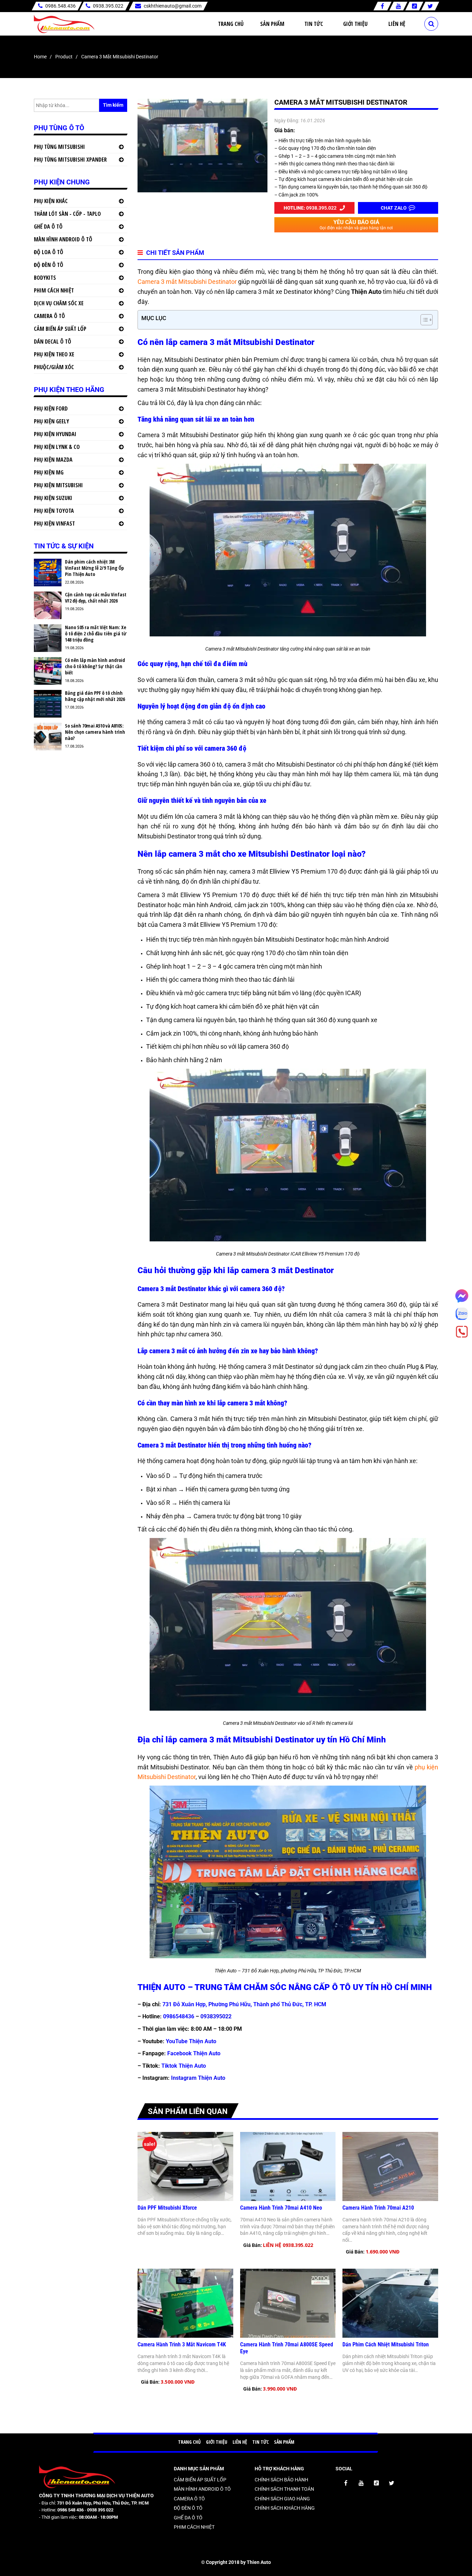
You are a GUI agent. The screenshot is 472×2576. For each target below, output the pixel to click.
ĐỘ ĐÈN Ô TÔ (49, 265)
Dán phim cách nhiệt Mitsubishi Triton (386, 2344)
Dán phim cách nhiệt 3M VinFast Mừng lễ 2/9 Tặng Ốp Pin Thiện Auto (94, 568)
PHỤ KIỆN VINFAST (54, 523)
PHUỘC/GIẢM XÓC (54, 367)
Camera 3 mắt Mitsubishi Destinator (187, 282)
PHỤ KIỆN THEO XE (54, 354)
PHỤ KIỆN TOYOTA (54, 511)
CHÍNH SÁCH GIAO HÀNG (282, 2499)
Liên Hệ (397, 24)
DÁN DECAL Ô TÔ (53, 342)
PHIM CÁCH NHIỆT (54, 290)
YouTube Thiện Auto (191, 2041)
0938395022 (216, 2016)
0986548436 (179, 2016)
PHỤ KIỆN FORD (51, 408)
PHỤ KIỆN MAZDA (53, 460)
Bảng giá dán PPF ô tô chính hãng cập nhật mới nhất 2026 (95, 696)
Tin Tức (314, 24)
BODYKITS (45, 278)
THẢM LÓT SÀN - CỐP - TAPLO (67, 214)
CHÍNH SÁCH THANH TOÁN (284, 2489)
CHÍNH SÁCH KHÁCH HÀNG (285, 2508)
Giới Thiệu (355, 24)
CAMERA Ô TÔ (49, 316)
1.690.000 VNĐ (383, 2252)
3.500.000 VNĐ (178, 2382)
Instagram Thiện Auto (198, 2078)
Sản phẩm (272, 24)
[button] (423, 320)
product (64, 57)
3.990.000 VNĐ (280, 2389)
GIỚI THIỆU (217, 2442)
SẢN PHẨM (284, 2442)
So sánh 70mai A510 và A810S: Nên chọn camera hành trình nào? (95, 732)
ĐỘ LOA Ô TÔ (49, 252)
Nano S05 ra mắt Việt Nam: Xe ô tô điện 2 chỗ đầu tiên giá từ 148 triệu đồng (96, 634)
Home (40, 57)
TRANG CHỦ (189, 2442)
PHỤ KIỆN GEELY (51, 421)
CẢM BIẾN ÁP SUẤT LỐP (60, 329)
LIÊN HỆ (240, 2442)
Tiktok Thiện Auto (184, 2066)
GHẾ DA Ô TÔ (48, 227)
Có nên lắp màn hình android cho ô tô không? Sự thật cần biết (95, 666)
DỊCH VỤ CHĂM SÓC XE (59, 303)
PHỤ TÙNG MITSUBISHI (59, 147)
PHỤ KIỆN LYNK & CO (57, 447)
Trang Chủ (231, 24)
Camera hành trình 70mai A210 (378, 2208)
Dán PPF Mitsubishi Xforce (167, 2208)
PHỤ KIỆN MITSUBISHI (58, 485)
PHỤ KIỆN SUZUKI (53, 498)
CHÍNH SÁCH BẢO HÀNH (281, 2480)
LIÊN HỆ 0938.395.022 (288, 2245)
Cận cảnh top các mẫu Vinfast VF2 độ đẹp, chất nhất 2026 (96, 598)
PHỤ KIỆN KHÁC (51, 201)
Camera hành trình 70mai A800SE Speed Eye (287, 2348)
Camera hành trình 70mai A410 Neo (281, 2208)
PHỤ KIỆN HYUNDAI (55, 434)
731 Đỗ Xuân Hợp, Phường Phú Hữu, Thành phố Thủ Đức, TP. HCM (244, 2004)
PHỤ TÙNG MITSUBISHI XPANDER (70, 160)
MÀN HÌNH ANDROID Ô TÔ (63, 239)
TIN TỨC (261, 2442)
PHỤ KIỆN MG (49, 472)
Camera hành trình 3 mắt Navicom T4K (182, 2344)
